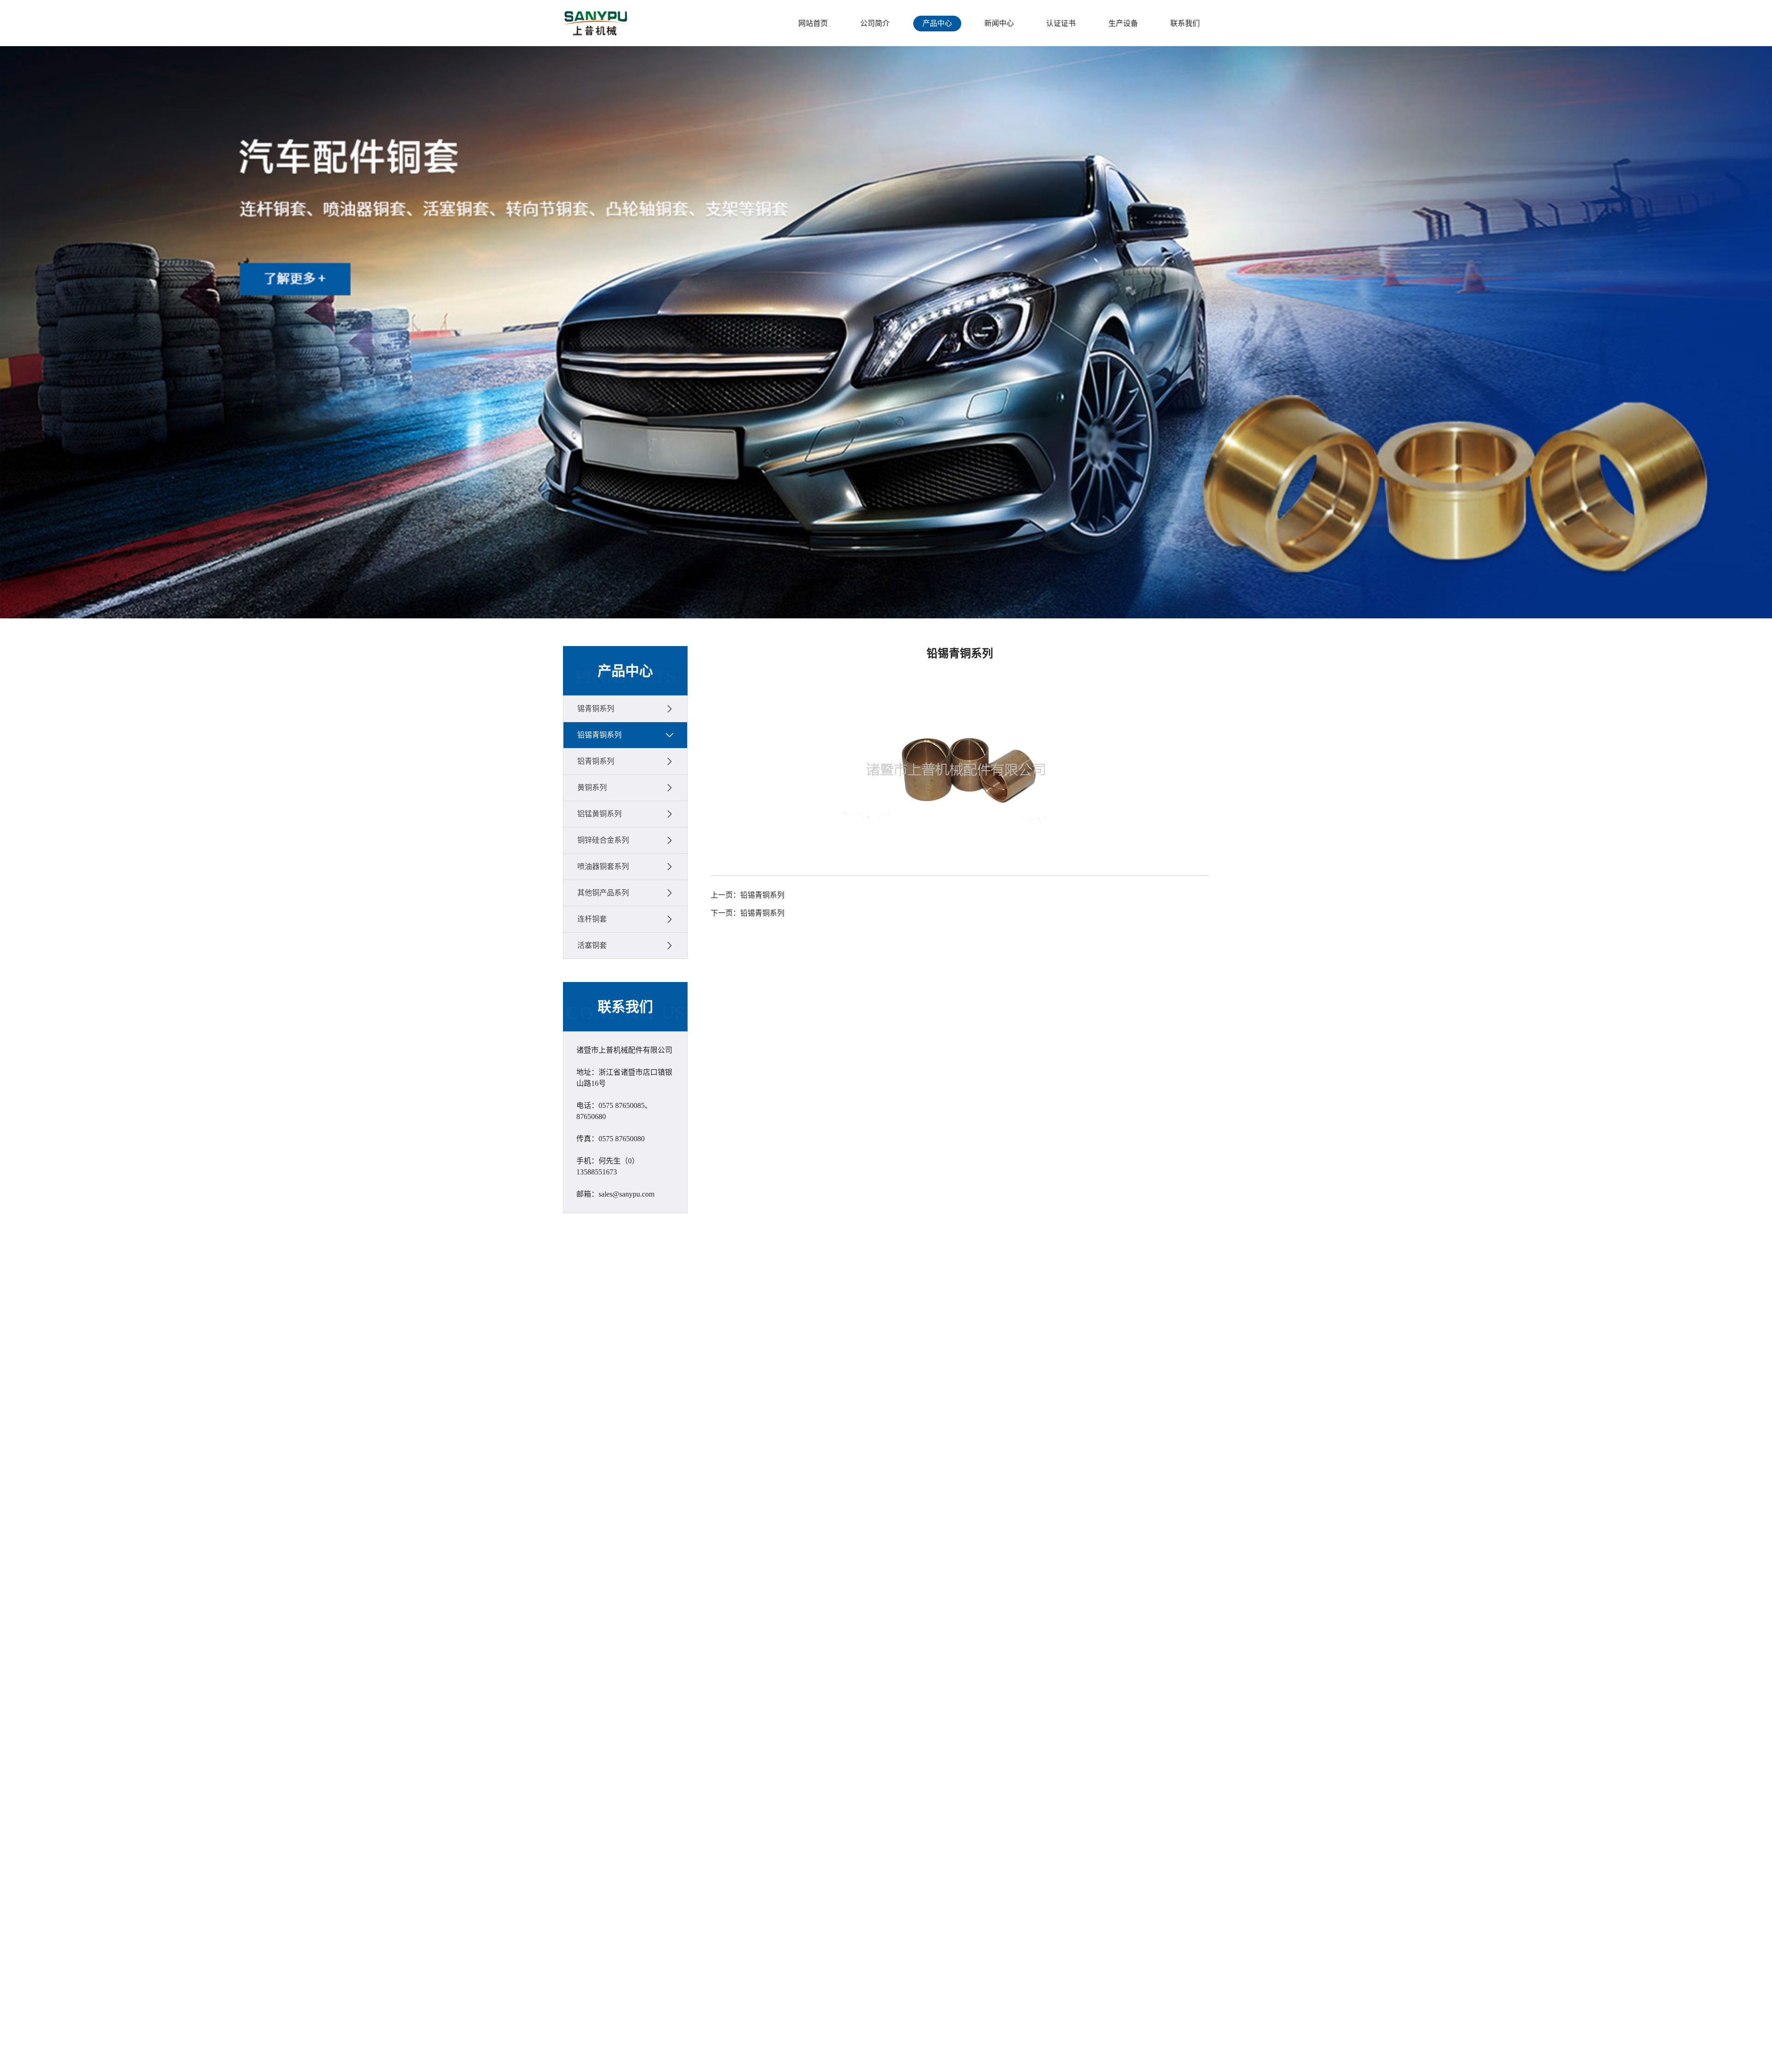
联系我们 (1185, 23)
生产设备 (1123, 23)
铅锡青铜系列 (599, 735)
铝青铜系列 (596, 761)
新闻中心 (999, 23)
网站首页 (813, 23)
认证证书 (1061, 23)
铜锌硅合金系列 (603, 840)
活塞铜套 (592, 945)
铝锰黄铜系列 (599, 814)
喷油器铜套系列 (603, 866)
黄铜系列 (592, 787)
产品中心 (937, 23)
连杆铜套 (592, 919)
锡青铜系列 (596, 709)
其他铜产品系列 (603, 893)
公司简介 (875, 23)
